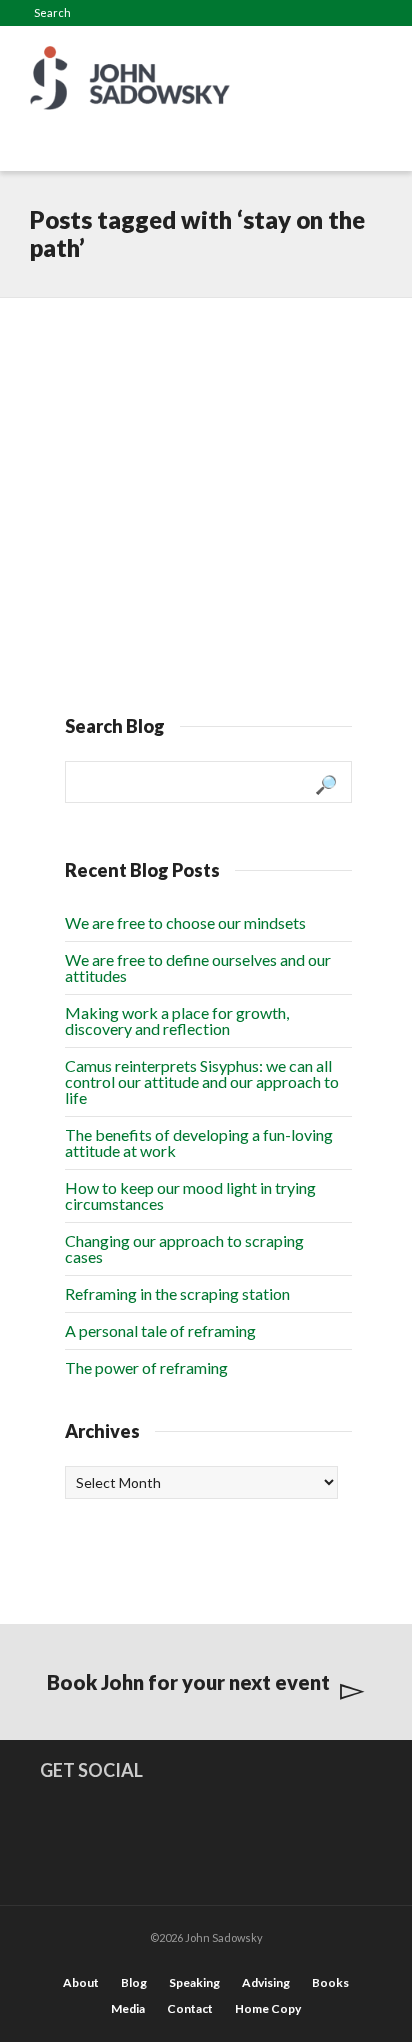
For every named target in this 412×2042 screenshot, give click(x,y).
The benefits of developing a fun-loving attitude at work (199, 1142)
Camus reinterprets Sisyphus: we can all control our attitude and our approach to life (202, 1081)
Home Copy (268, 2008)
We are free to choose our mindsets (185, 922)
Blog (134, 1982)
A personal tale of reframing (160, 1330)
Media (128, 2008)
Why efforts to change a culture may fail (193, 366)
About (81, 1982)
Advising (266, 1982)
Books (330, 1982)
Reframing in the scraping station (177, 1293)
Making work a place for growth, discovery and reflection (177, 1020)
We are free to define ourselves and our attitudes (198, 967)
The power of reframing (146, 1367)
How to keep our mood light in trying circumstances (190, 1195)
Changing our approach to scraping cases (184, 1248)
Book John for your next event (188, 1682)
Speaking (194, 1982)
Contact (190, 2008)
